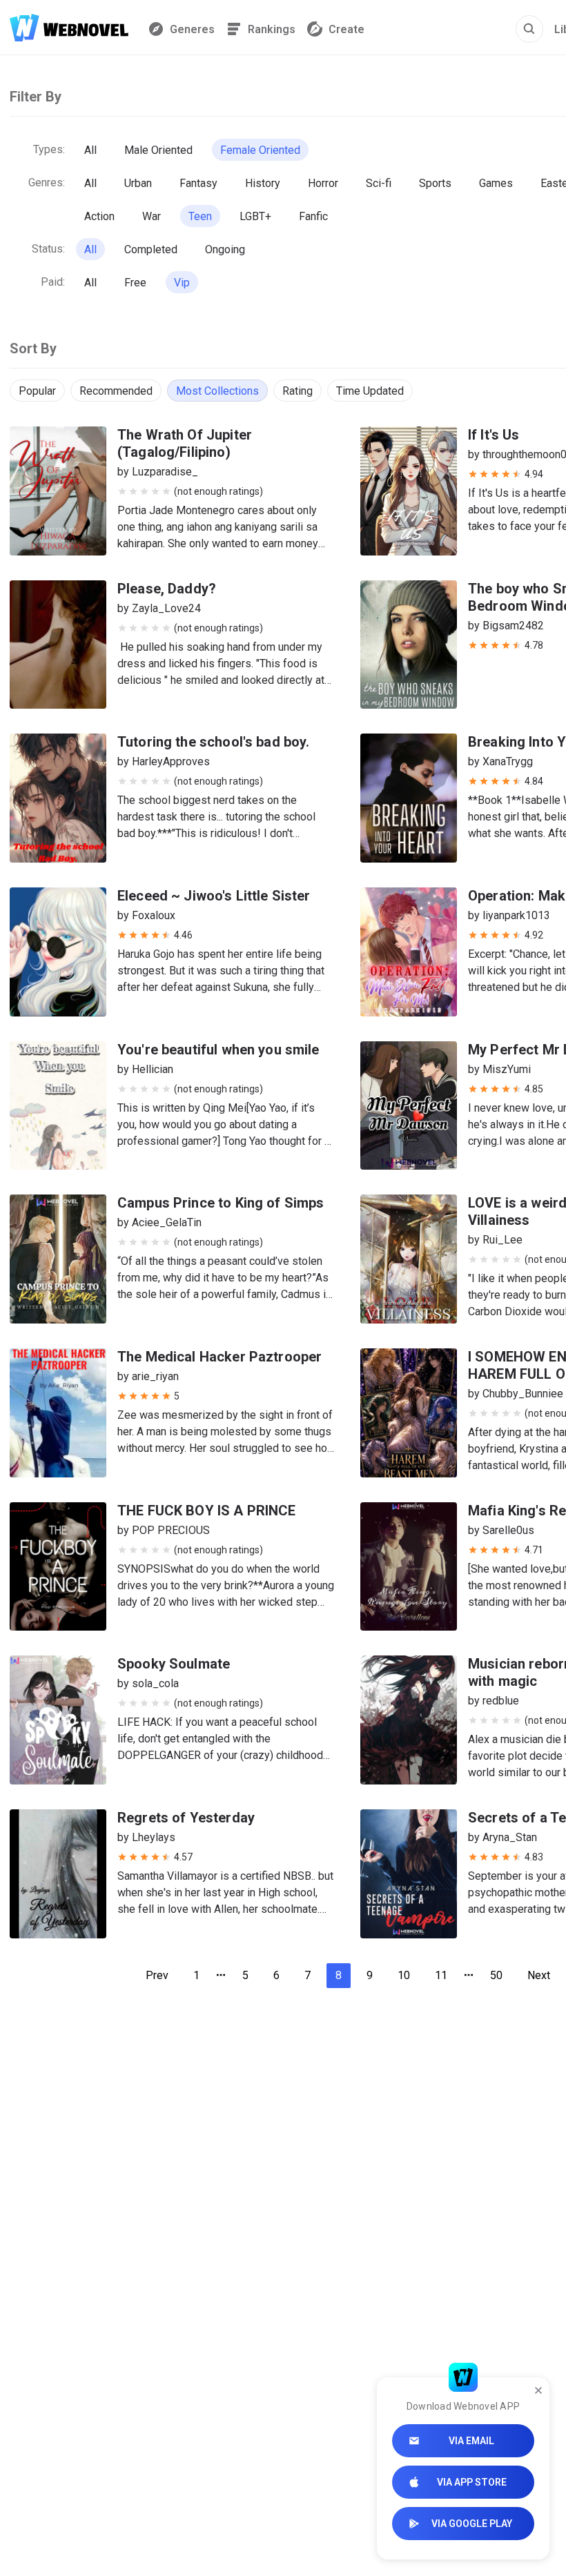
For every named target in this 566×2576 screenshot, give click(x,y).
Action (99, 216)
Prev (157, 1975)
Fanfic (313, 216)
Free (135, 283)
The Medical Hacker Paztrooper (219, 1357)
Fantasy (198, 183)
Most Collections (217, 391)
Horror (323, 183)
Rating (297, 391)
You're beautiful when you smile (218, 1050)
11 (441, 1975)
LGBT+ (255, 216)
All (90, 150)
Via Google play (472, 2524)
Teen (200, 216)
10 (404, 1975)
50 (496, 1975)
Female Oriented (260, 150)
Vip (182, 283)
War (152, 216)
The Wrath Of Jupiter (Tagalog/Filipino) (185, 443)
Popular (37, 391)
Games (496, 183)
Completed (151, 249)
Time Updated (370, 391)
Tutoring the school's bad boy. (214, 742)
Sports (435, 183)
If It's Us (494, 435)
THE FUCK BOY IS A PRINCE (207, 1511)
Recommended (116, 391)
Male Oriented (158, 150)
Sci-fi (379, 183)
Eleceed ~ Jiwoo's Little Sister (214, 896)
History (263, 183)
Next (539, 1975)
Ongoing (225, 249)
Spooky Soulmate (174, 1664)
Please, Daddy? (167, 589)
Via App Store (472, 2482)
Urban (138, 183)
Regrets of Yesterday (186, 1818)
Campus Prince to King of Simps (221, 1203)
